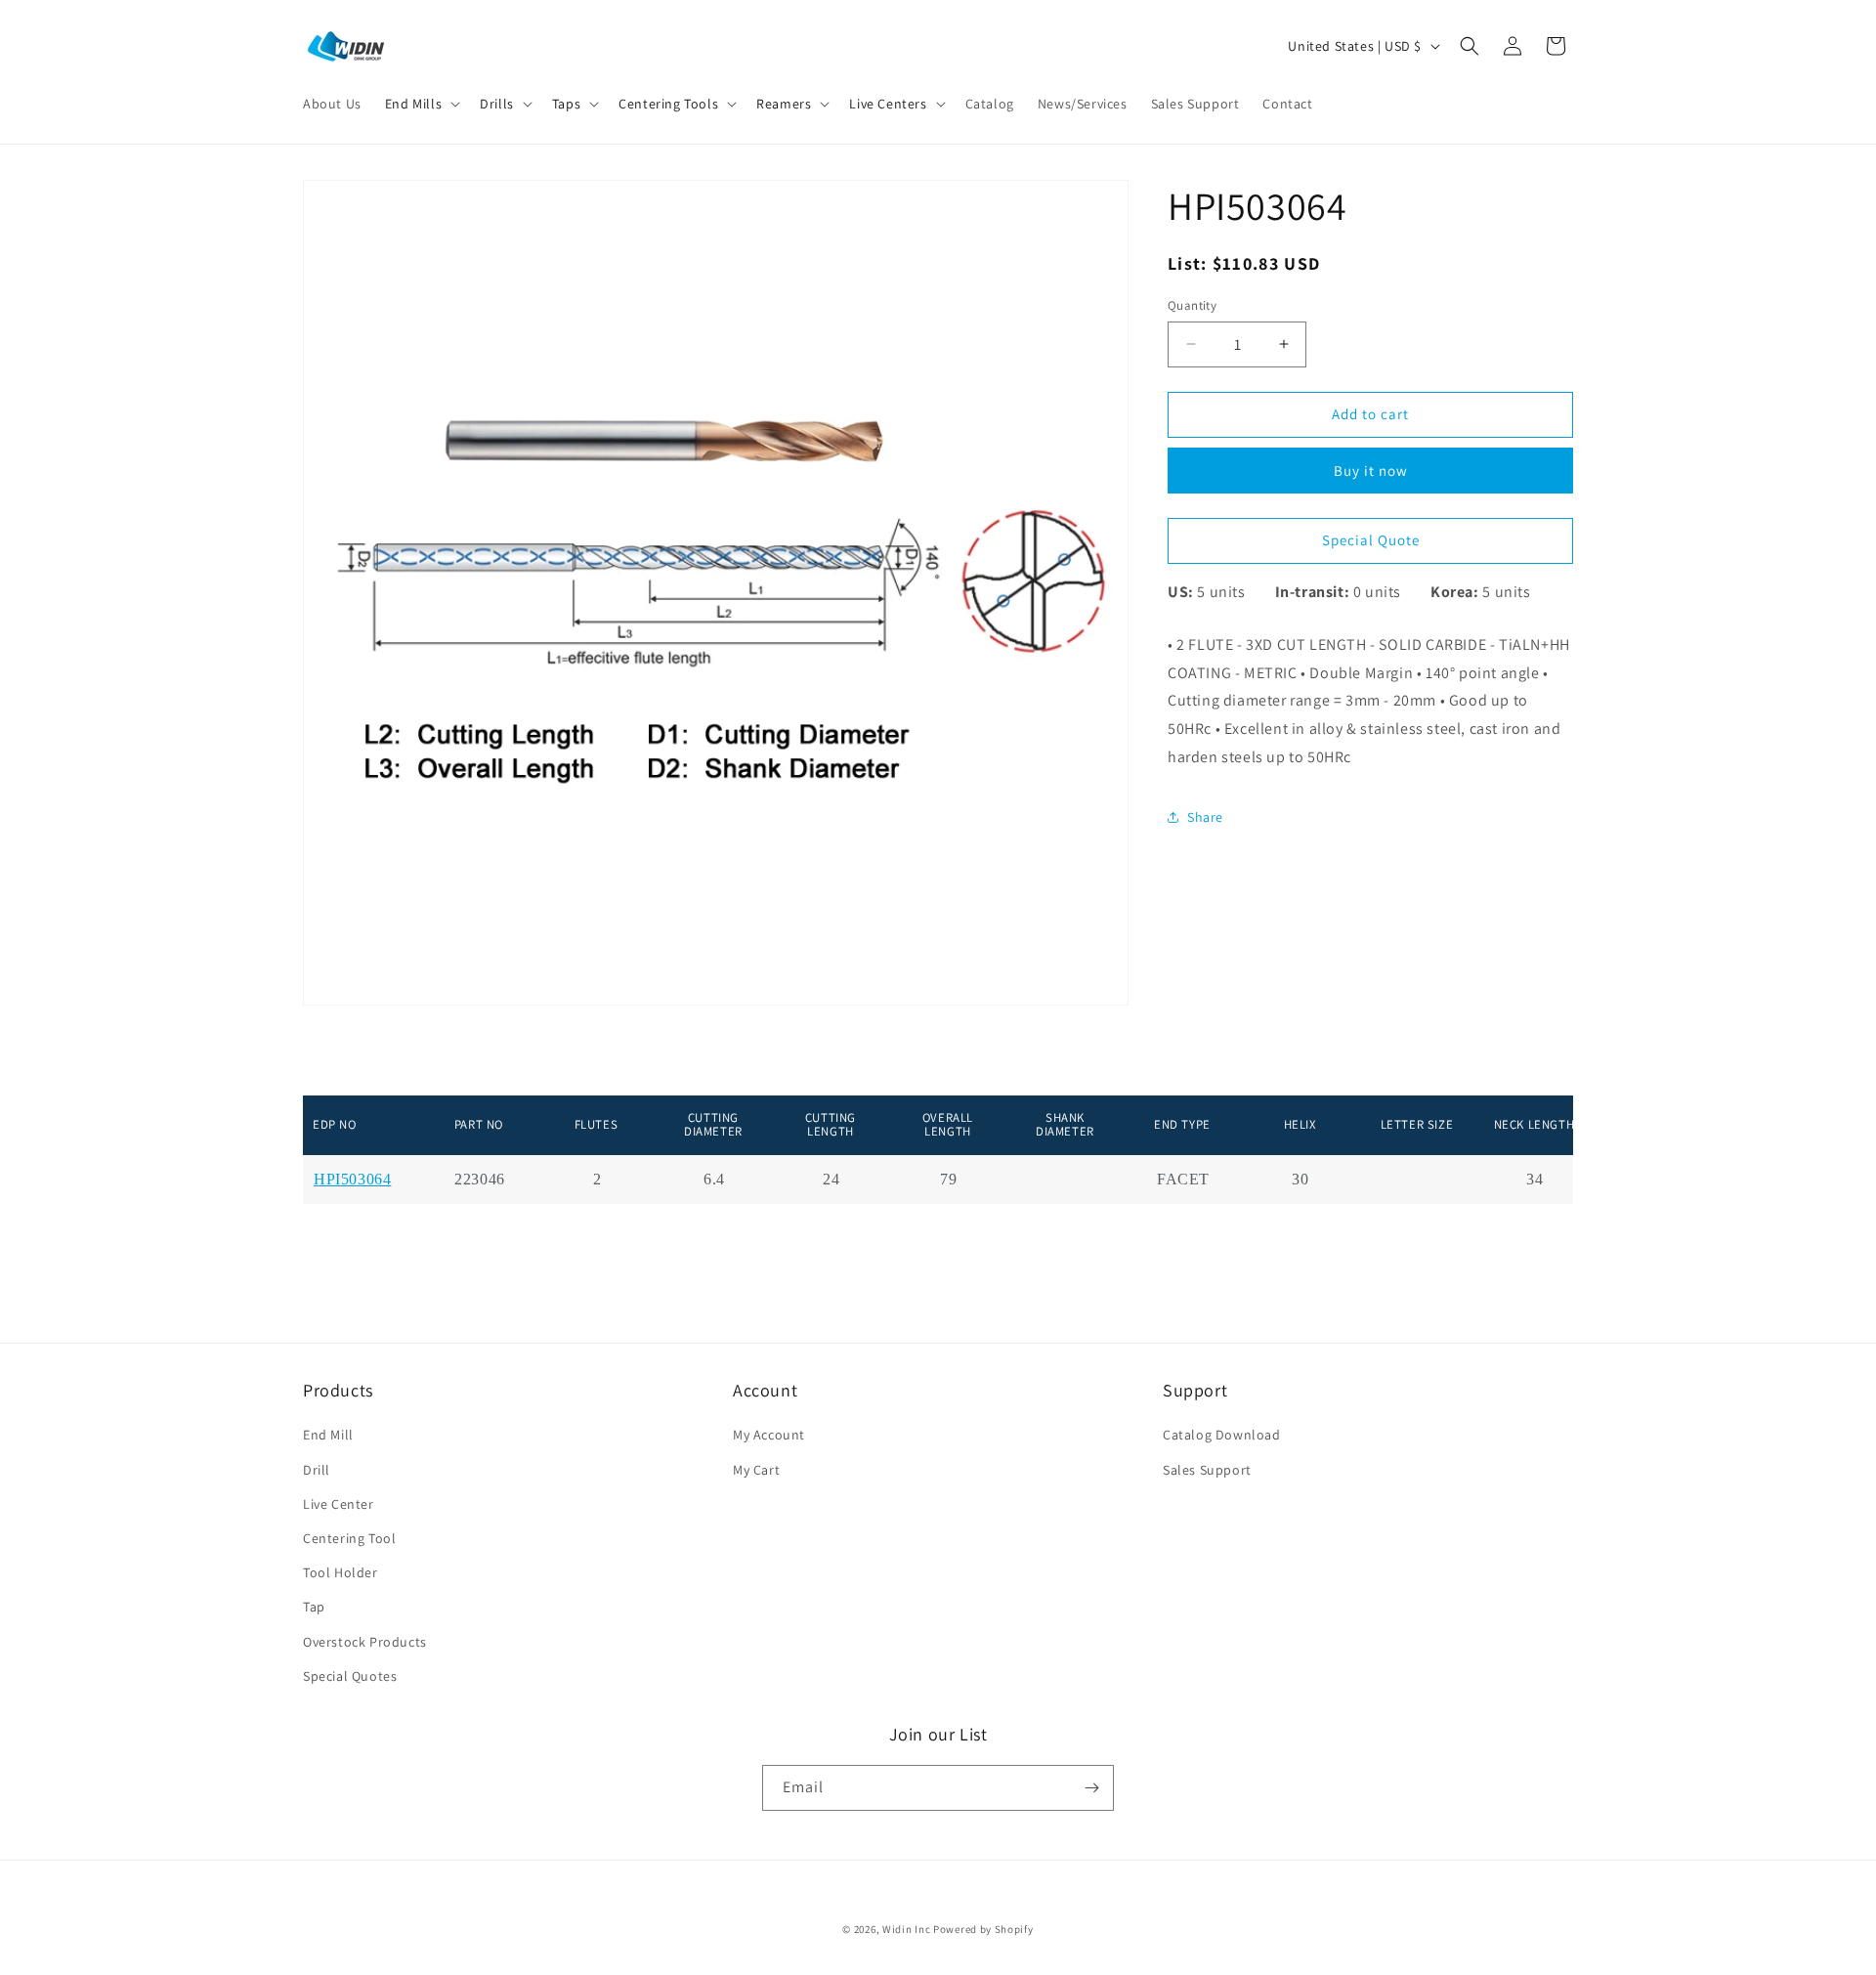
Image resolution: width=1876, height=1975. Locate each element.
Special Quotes (350, 1676)
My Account (769, 1435)
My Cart (756, 1470)
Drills (497, 104)
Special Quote (1371, 540)
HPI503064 (352, 1180)
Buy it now (1371, 470)
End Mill (328, 1435)
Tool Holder (341, 1572)
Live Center (339, 1504)
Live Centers (888, 104)
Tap (314, 1607)
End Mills (413, 104)
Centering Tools (668, 104)
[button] (421, 104)
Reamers (784, 104)
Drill (317, 1470)
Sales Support (1207, 1470)
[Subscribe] (1091, 1788)
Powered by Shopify (983, 1929)
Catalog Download (1222, 1435)
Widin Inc (906, 1929)
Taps (566, 104)
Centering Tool (349, 1538)
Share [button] (1205, 816)
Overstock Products (365, 1642)
